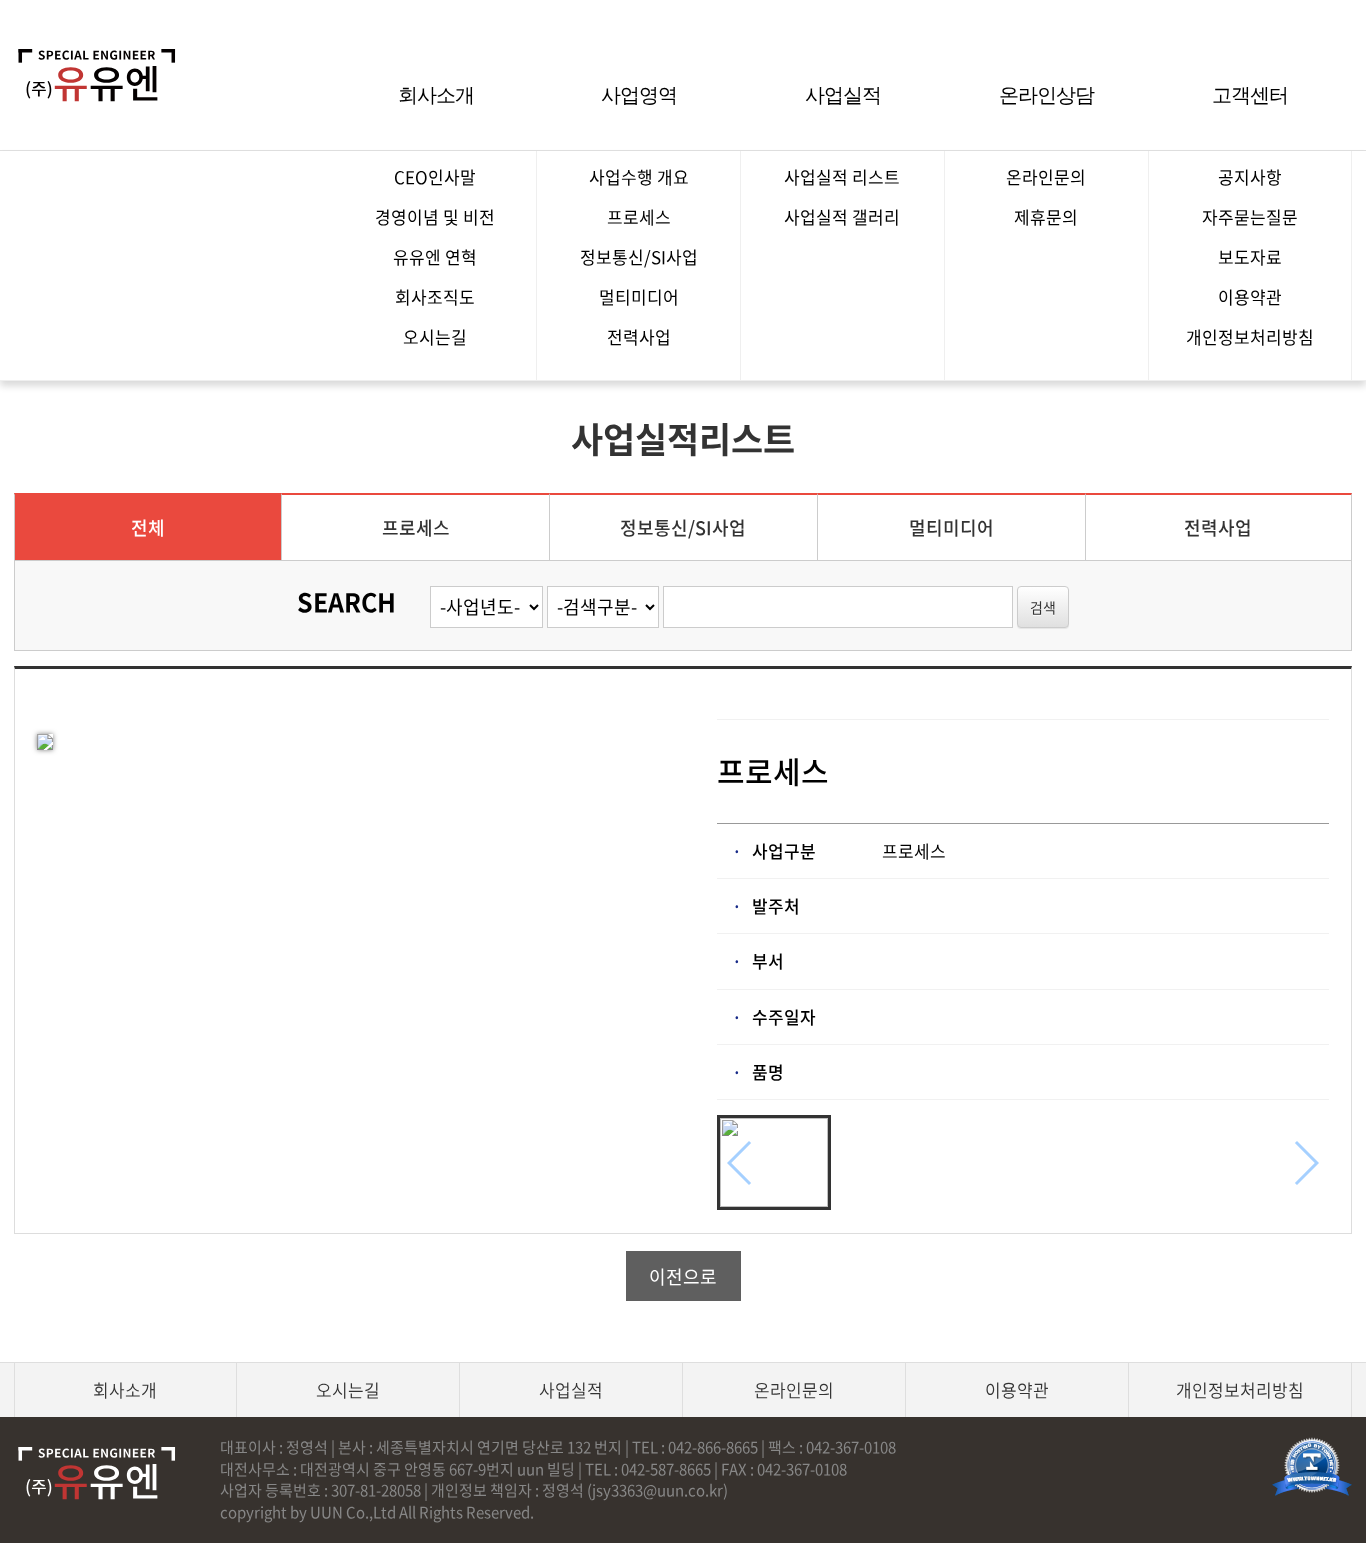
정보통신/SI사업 (639, 256)
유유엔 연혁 (435, 256)
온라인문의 (1046, 176)
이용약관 (1250, 296)
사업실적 (843, 95)
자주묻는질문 (1250, 216)
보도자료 (1250, 256)
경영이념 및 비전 (435, 216)
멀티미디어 (639, 296)
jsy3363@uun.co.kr (657, 1490)
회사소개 (436, 95)
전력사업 (639, 336)
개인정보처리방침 (1250, 336)
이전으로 (683, 1276)
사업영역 (639, 95)
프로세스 (639, 216)
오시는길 (435, 336)
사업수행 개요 (639, 176)
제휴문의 (1046, 216)
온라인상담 (1046, 95)
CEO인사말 (435, 176)
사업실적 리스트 (842, 176)
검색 (1043, 607)
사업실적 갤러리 (842, 216)
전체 (148, 527)
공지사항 (1250, 176)
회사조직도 (435, 296)
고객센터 (1250, 95)
